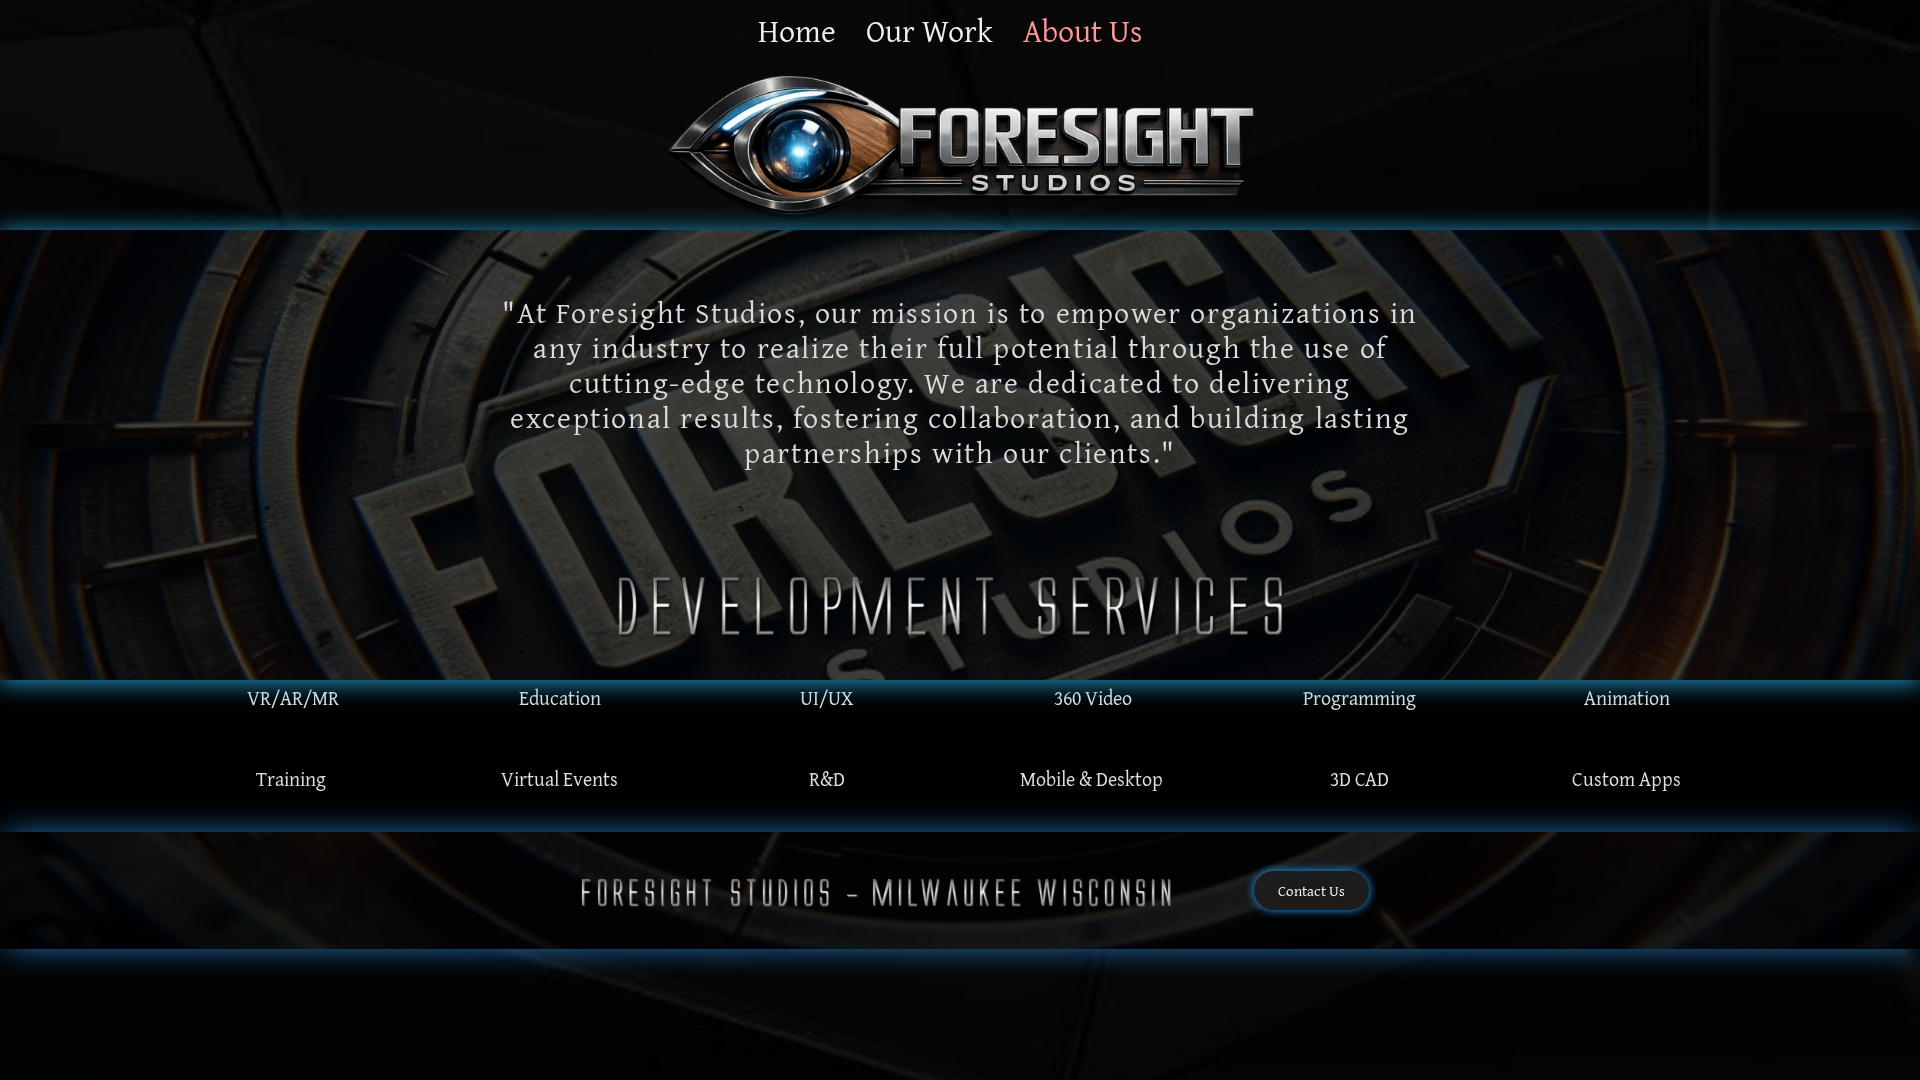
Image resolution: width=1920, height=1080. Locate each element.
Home (797, 31)
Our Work (929, 31)
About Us (1082, 31)
